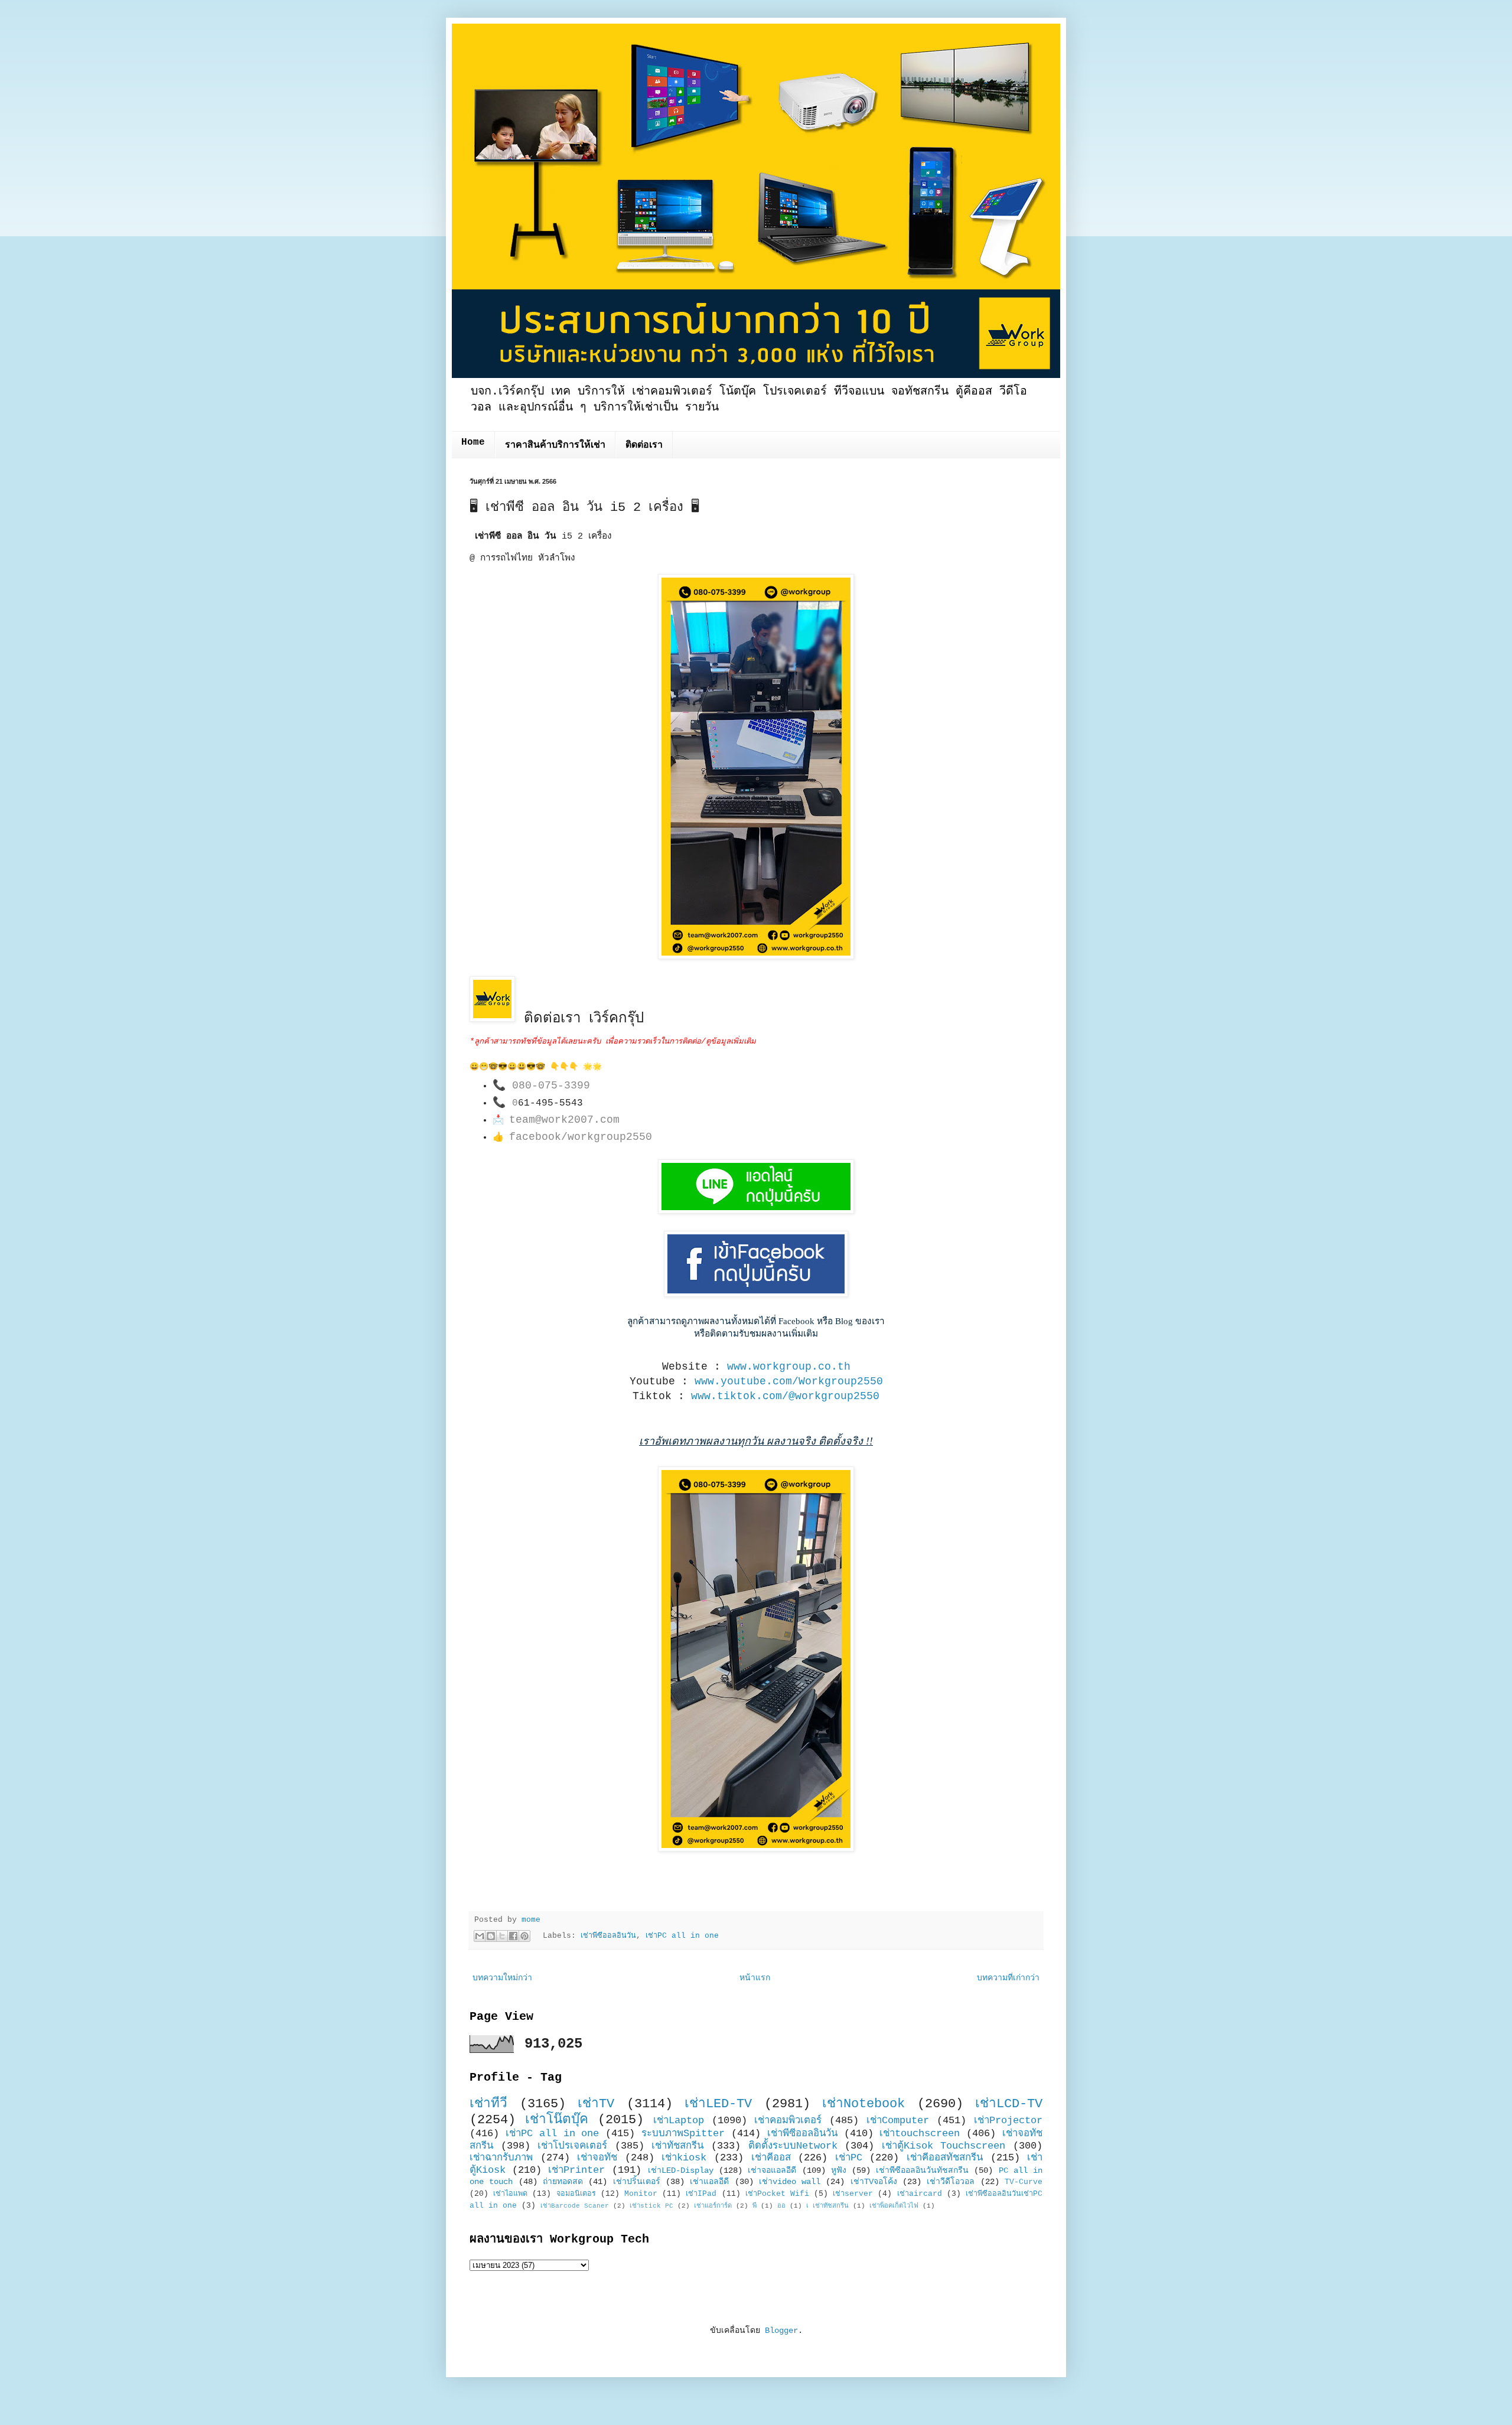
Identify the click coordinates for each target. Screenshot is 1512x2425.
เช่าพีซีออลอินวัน (608, 1936)
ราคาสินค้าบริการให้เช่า (555, 445)
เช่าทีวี (488, 2104)
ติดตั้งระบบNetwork (793, 2146)
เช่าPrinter (576, 2170)
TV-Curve (1024, 2182)
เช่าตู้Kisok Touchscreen (944, 2146)
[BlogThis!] (491, 1936)
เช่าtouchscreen (920, 2134)
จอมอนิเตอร (576, 2194)
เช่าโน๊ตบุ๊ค (557, 2120)
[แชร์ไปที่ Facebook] (513, 1936)
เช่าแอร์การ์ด (713, 2206)
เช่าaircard (920, 2194)
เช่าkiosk (684, 2158)
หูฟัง (839, 2170)
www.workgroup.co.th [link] (789, 1367)
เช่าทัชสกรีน (677, 2146)
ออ (781, 2206)
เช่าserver (853, 2194)
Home (473, 442)
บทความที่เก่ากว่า (1008, 1978)
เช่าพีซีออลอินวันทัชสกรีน (922, 2170)
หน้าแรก (755, 1978)
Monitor (641, 2194)
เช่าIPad (701, 2194)
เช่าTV (596, 2104)
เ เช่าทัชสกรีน (827, 2206)
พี (755, 2206)
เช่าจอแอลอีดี (772, 2170)
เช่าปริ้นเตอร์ (637, 2182)
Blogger (781, 2331)
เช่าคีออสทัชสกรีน (945, 2158)
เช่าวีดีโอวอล (951, 2182)
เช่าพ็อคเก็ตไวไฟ (894, 2206)
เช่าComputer (898, 2121)
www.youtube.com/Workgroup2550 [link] (789, 1381)
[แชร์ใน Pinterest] (524, 1936)
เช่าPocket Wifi (777, 2194)
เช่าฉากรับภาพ (501, 2158)
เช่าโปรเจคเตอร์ (572, 2146)
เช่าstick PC (651, 2206)
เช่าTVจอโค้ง (874, 2182)
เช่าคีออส (771, 2158)
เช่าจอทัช (597, 2158)
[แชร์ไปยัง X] (502, 1936)
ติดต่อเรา (644, 445)
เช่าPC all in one (682, 1936)
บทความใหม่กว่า (502, 1978)
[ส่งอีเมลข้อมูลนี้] (480, 1936)
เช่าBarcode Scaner (575, 2206)
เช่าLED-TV (718, 2104)
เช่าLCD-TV (1009, 2104)
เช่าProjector (1008, 2121)
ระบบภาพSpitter (683, 2134)
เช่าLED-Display (681, 2170)
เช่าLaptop (679, 2121)
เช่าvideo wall (790, 2182)
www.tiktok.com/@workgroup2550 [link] (785, 1396)
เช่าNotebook (863, 2104)
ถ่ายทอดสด (563, 2182)
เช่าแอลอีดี (709, 2182)
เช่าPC (849, 2158)
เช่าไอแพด (510, 2194)
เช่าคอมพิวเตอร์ (788, 2121)
